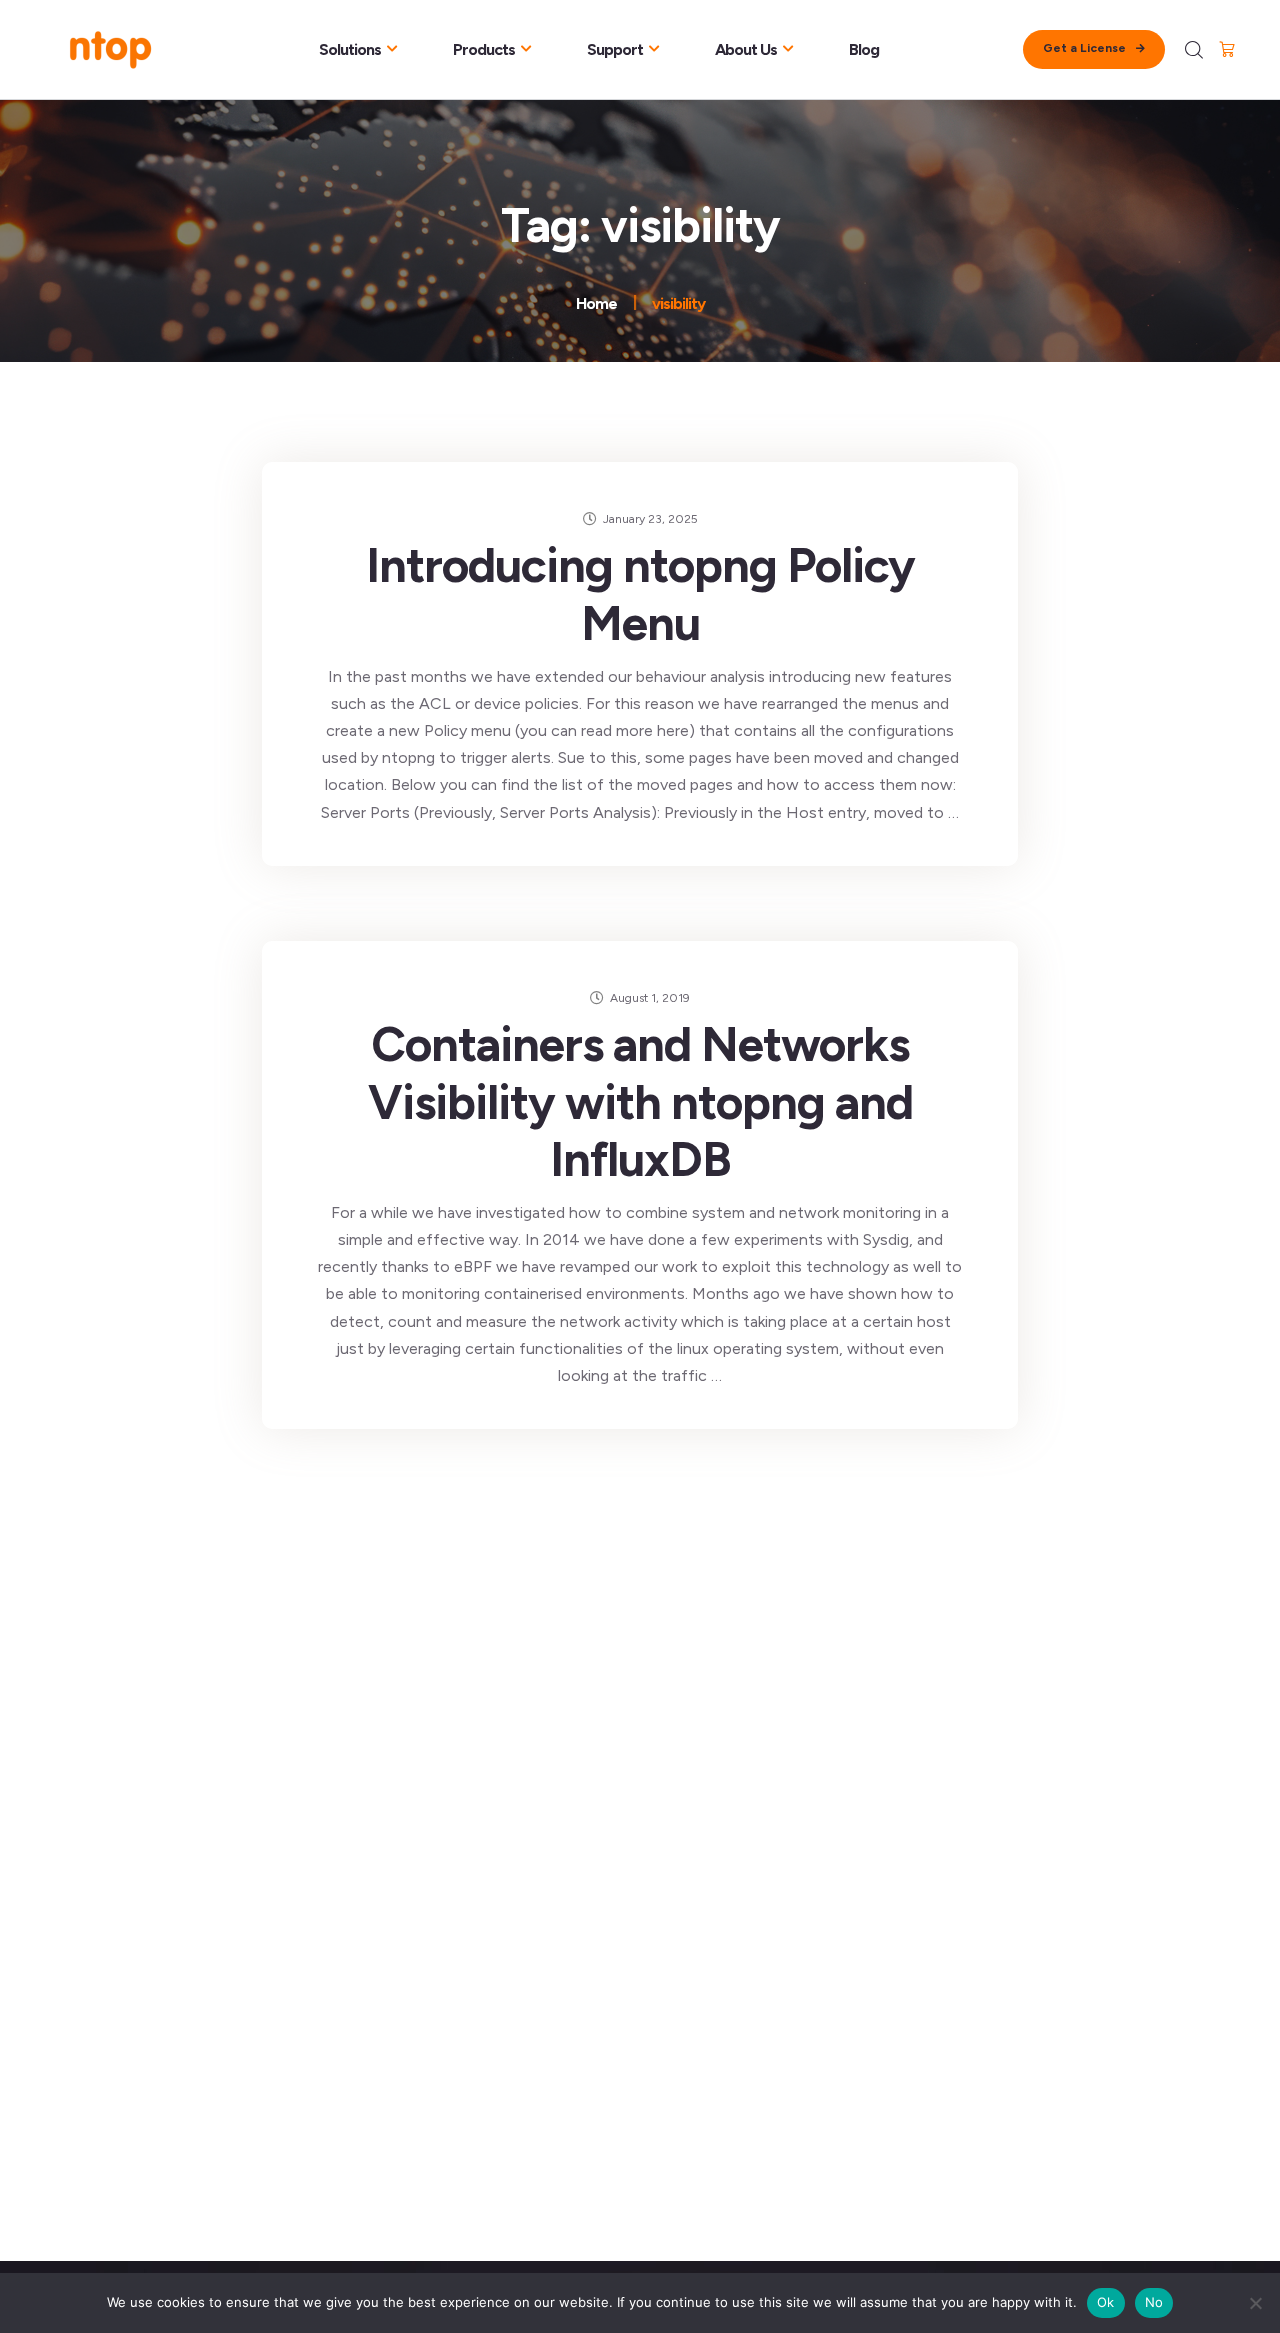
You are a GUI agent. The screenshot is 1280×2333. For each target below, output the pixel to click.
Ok (1106, 2302)
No (1154, 2302)
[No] (1255, 2303)
